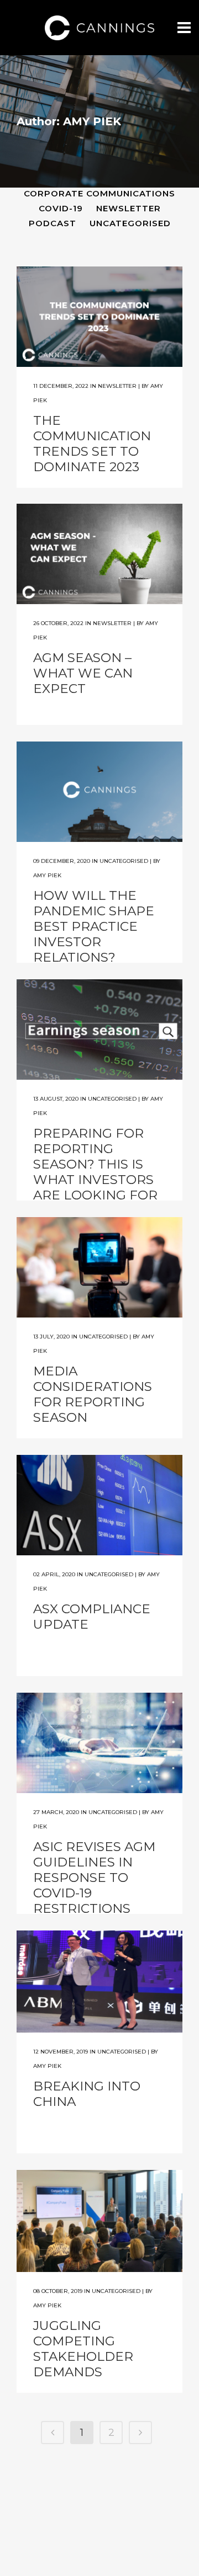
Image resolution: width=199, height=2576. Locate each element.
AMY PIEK (47, 875)
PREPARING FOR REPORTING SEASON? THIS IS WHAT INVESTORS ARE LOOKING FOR (95, 1164)
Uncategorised (124, 861)
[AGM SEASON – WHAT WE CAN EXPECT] (99, 554)
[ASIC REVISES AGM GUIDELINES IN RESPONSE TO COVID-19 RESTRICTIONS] (99, 1743)
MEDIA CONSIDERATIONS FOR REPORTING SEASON (93, 1394)
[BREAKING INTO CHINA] (99, 1982)
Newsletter (117, 386)
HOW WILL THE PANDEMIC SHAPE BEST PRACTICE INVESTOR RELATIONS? (94, 926)
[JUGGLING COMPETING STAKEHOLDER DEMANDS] (99, 2221)
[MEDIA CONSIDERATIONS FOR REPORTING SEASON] (99, 1267)
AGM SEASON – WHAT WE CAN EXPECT (83, 673)
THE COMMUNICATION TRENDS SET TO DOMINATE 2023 (92, 444)
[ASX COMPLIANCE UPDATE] (99, 1505)
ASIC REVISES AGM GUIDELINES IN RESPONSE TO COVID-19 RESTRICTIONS (94, 1878)
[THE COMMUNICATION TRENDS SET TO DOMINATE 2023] (99, 317)
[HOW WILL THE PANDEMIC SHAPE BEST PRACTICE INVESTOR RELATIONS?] (99, 792)
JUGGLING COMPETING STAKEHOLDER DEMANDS (83, 2349)
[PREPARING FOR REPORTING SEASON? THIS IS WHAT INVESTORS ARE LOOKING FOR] (99, 1030)
